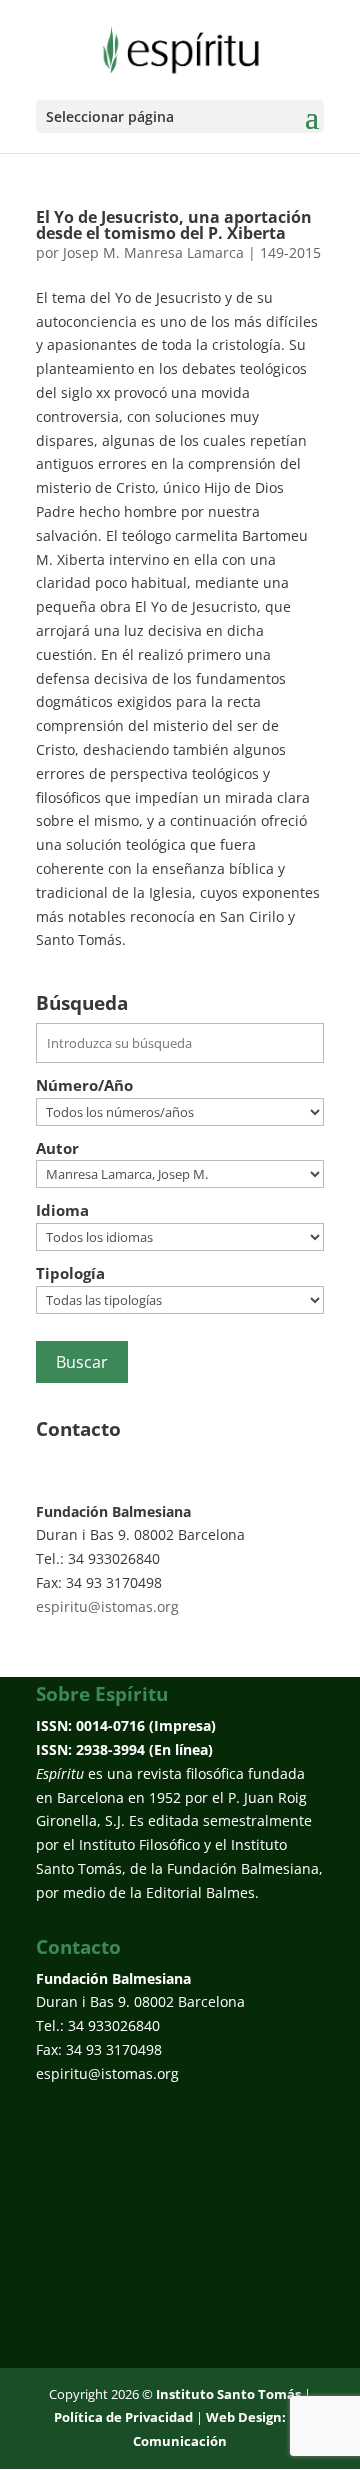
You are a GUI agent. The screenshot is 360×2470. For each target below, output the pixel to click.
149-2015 (290, 252)
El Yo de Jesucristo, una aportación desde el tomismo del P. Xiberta (174, 225)
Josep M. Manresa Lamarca (153, 252)
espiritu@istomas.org (107, 1606)
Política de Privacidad (123, 2417)
